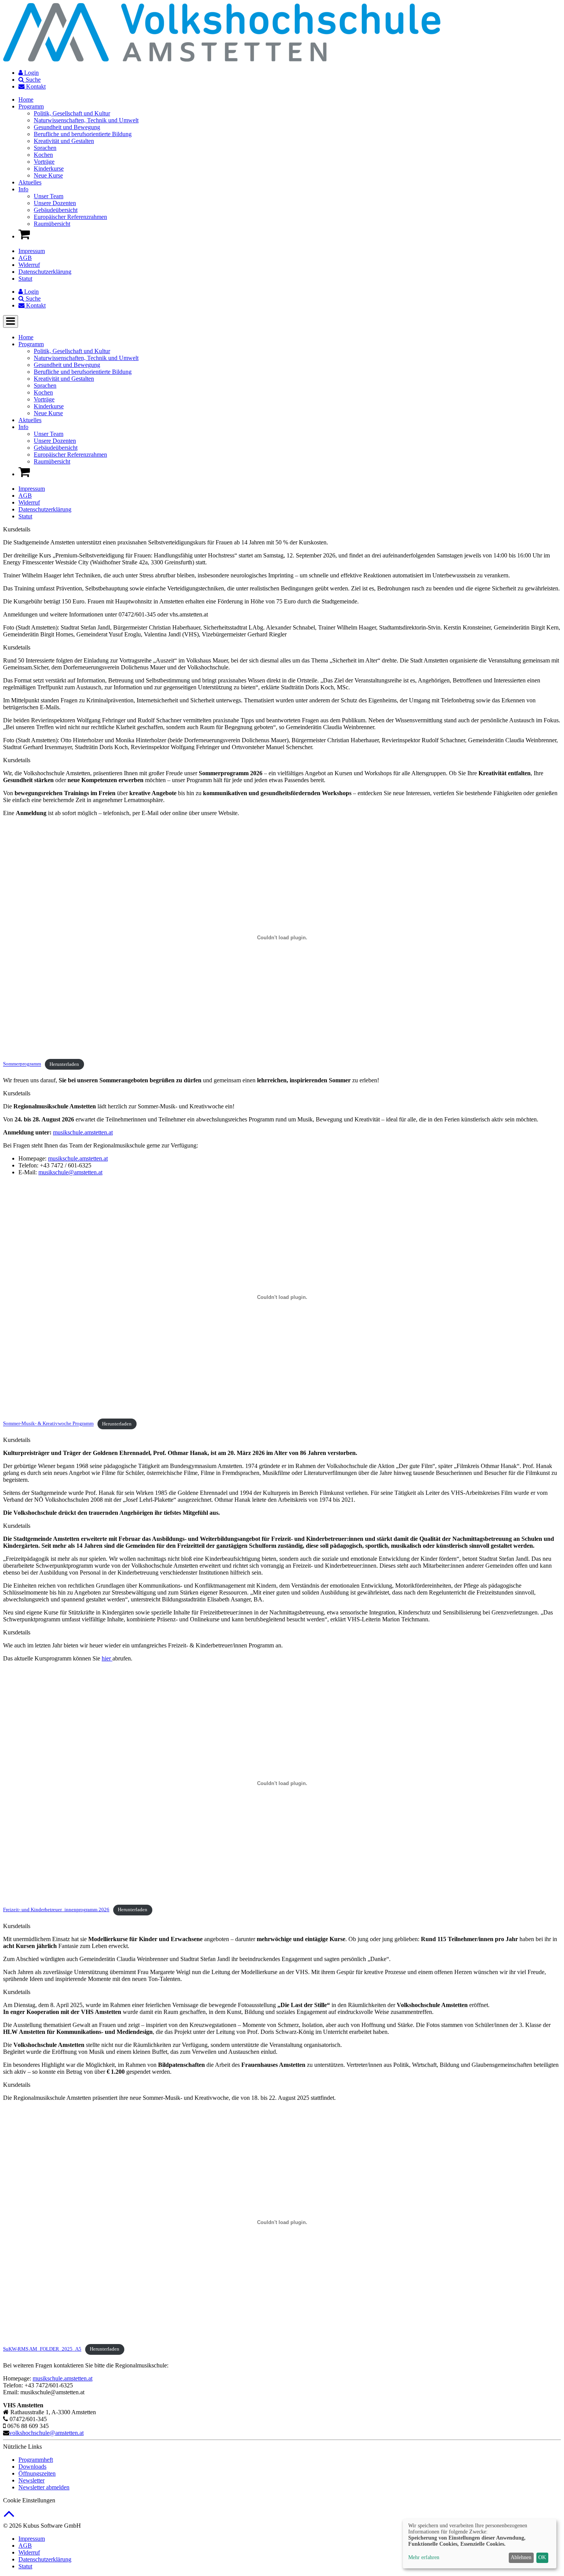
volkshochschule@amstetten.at (46, 2433)
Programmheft (36, 2460)
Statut (25, 279)
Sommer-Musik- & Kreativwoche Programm (48, 1424)
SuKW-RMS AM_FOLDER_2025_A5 (42, 2349)
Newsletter (31, 2480)
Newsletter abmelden (44, 2487)
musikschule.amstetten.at (83, 1132)
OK (542, 2557)
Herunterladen (64, 1064)
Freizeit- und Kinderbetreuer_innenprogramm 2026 (56, 1910)
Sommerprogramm (22, 1064)
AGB (25, 258)
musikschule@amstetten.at (70, 1172)
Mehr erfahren (424, 2557)
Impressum (32, 251)
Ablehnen (521, 2557)
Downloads (32, 2467)
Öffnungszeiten (37, 2473)
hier (107, 1658)
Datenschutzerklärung (45, 272)
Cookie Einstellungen (29, 2500)
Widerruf (29, 265)
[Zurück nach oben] (9, 2518)
